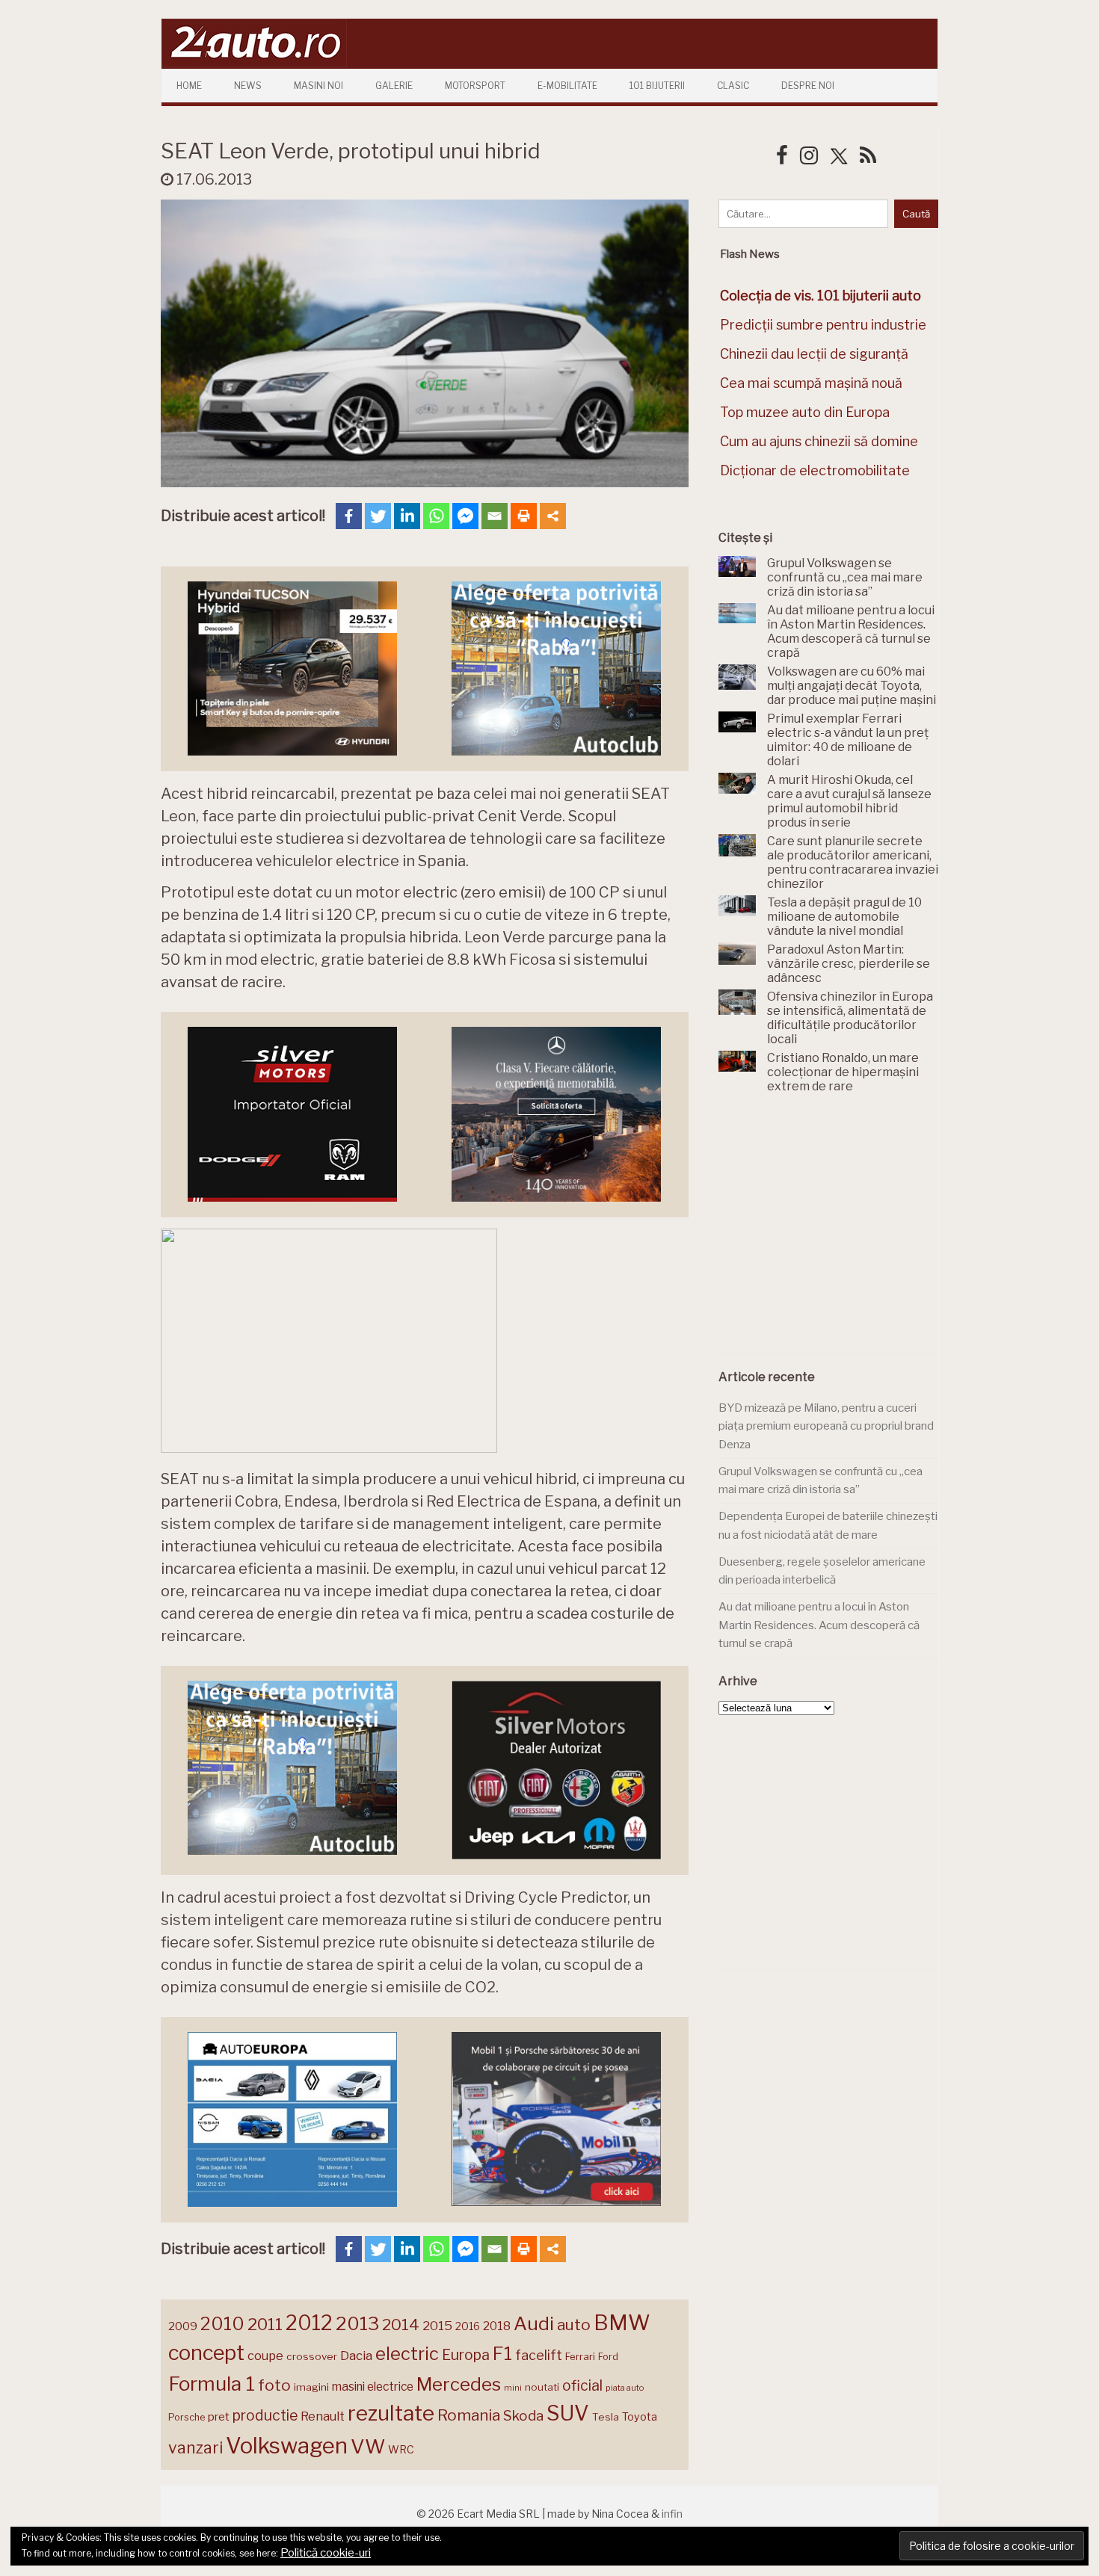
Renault (323, 2416)
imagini (311, 2387)
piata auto (625, 2388)
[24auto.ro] (254, 63)
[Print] (524, 516)
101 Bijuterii (657, 86)
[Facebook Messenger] (465, 516)
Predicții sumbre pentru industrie (823, 325)
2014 (401, 2325)
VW (368, 2446)
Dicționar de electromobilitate (815, 470)
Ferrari (580, 2356)
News (248, 86)
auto (574, 2325)
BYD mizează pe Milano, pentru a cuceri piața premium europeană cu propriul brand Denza (826, 1426)
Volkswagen (287, 2446)
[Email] (495, 516)
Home (189, 86)
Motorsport (475, 86)
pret (219, 2416)
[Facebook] (349, 516)
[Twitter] (378, 516)
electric (407, 2354)
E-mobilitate (567, 86)
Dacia (356, 2356)
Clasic (733, 86)
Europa (466, 2355)
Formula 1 (212, 2384)
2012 (309, 2323)
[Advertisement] (831, 1232)
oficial (582, 2385)
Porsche (187, 2417)
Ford (608, 2357)
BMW (622, 2323)
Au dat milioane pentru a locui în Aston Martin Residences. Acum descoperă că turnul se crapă (819, 1625)
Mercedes (459, 2384)
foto (274, 2385)
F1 (502, 2353)
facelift (539, 2355)
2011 (265, 2324)
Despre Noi (808, 86)
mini (513, 2388)
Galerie (394, 86)
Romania (469, 2415)
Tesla (606, 2417)
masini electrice (373, 2387)
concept (206, 2353)
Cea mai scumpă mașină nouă (811, 383)
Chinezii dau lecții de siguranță (814, 354)
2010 (222, 2324)
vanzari (196, 2447)
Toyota (640, 2417)
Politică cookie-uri (326, 2553)
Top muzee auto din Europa (805, 412)
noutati (542, 2387)
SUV (568, 2413)
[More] (553, 516)
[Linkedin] (407, 516)
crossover (312, 2356)
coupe (265, 2356)
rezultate (391, 2413)
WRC (401, 2449)
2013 (357, 2323)
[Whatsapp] (436, 516)
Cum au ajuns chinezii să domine (819, 441)
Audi (534, 2323)
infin (672, 2514)
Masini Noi (318, 86)
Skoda (523, 2416)
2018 (497, 2326)
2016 (468, 2326)
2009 (183, 2326)
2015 (437, 2326)
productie (265, 2415)
